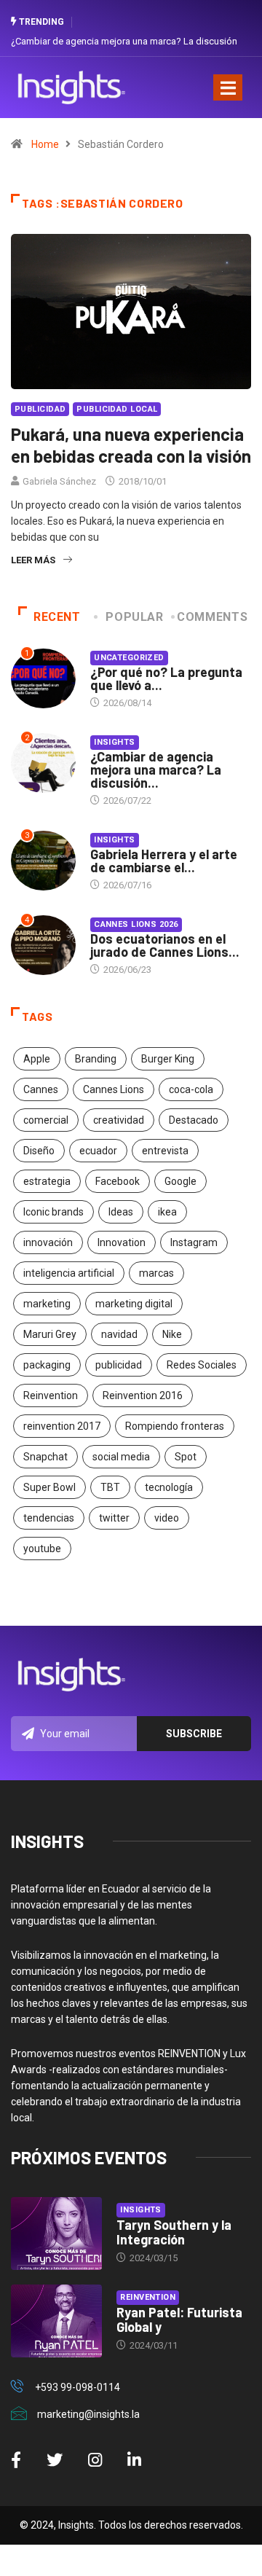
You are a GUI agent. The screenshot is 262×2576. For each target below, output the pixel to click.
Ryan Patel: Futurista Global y (179, 2319)
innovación (48, 1242)
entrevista (165, 1151)
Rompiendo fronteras (175, 1426)
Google (180, 1181)
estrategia (47, 1181)
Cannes (41, 1089)
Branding (96, 1059)
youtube (42, 1549)
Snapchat (45, 1457)
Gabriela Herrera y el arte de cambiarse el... (164, 861)
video (167, 1518)
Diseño (39, 1151)
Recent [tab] (57, 617)
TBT (110, 1487)
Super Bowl (49, 1487)
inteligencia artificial (69, 1273)
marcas (156, 1273)
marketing (47, 1304)
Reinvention (51, 1395)
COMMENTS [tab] (212, 617)
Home (45, 144)
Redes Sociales (202, 1365)
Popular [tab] (134, 617)
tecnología (169, 1487)
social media (121, 1457)
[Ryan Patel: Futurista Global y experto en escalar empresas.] (56, 2321)
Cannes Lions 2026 (136, 924)
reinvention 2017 (62, 1426)
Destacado (194, 1120)
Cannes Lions (114, 1089)
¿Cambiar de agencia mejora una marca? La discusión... (156, 770)
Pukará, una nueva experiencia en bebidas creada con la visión (131, 445)
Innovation (122, 1242)
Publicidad (40, 409)
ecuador (98, 1151)
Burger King (168, 1059)
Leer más (33, 560)
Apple (37, 1059)
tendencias (49, 1518)
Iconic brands (53, 1212)
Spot (186, 1457)
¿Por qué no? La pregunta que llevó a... (166, 678)
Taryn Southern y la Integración (174, 2232)
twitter (114, 1518)
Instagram (194, 1242)
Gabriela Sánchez (59, 481)
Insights (115, 742)
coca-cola (191, 1089)
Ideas (121, 1212)
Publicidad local (117, 409)
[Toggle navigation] (228, 87)
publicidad (119, 1365)
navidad (119, 1334)
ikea (167, 1212)
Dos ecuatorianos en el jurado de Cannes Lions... (165, 945)
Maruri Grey (50, 1334)
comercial (46, 1120)
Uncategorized (129, 658)
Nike (172, 1334)
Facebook (118, 1181)
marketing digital (134, 1304)
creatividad (119, 1120)
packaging (47, 1365)
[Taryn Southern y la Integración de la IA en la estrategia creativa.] (56, 2234)
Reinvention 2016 (143, 1395)
